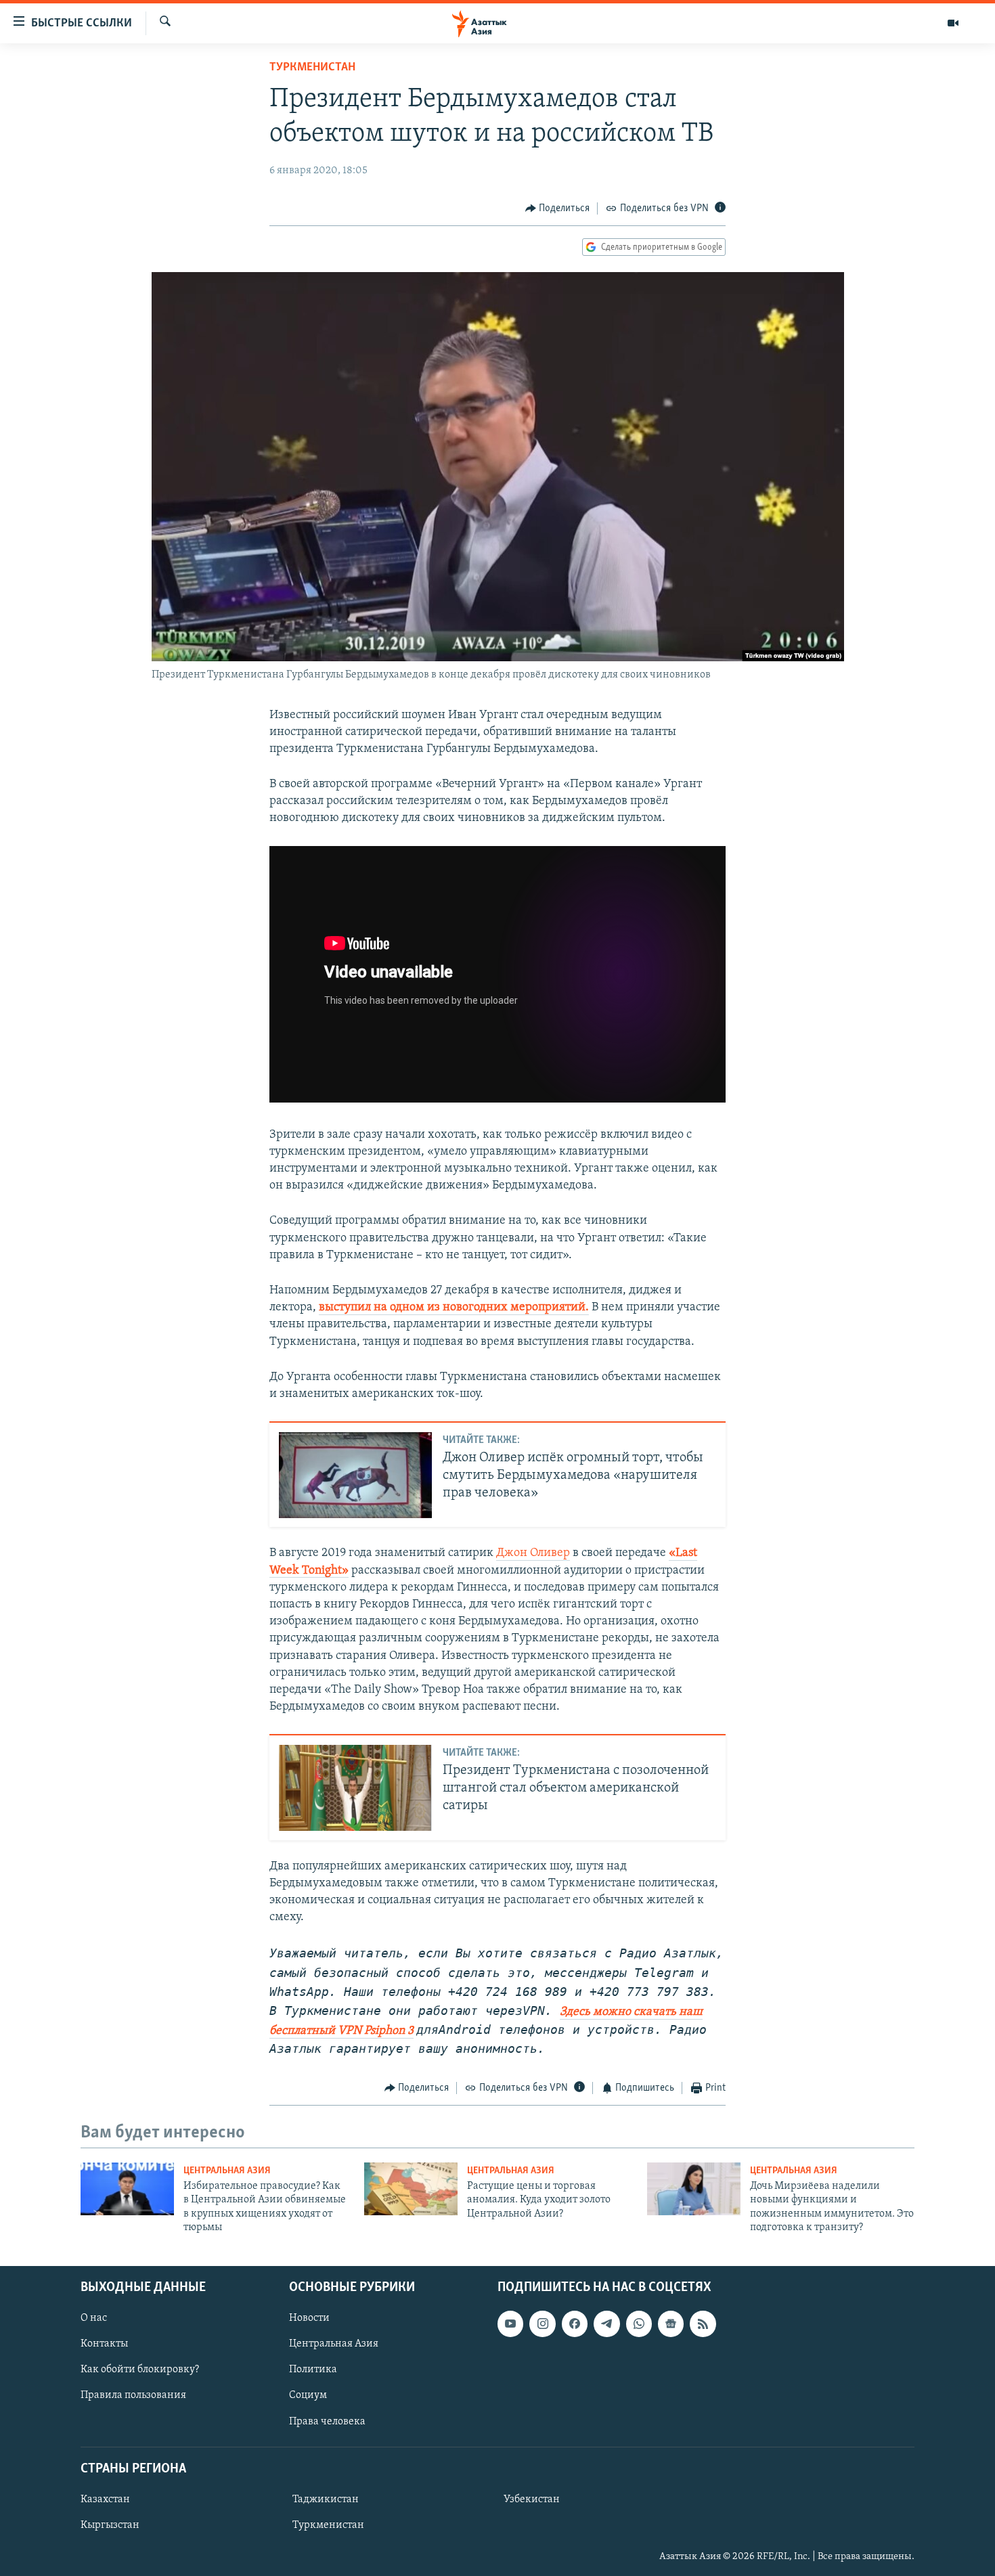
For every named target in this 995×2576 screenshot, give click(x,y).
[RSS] (703, 2324)
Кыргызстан (110, 2525)
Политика (313, 2370)
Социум (308, 2395)
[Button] (558, 208)
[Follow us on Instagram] (542, 2324)
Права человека (327, 2421)
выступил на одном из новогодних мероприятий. (454, 1308)
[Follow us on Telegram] (606, 2324)
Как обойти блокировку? (140, 2370)
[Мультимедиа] (953, 23)
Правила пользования (133, 2395)
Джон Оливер (533, 1553)
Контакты (104, 2344)
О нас (94, 2318)
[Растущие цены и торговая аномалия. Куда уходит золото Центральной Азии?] (411, 2189)
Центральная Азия (227, 2171)
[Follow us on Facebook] (575, 2324)
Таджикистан (326, 2500)
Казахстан (105, 2500)
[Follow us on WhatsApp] (639, 2324)
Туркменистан (312, 68)
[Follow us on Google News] (671, 2324)
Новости (309, 2318)
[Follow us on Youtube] (510, 2324)
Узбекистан (532, 2500)
